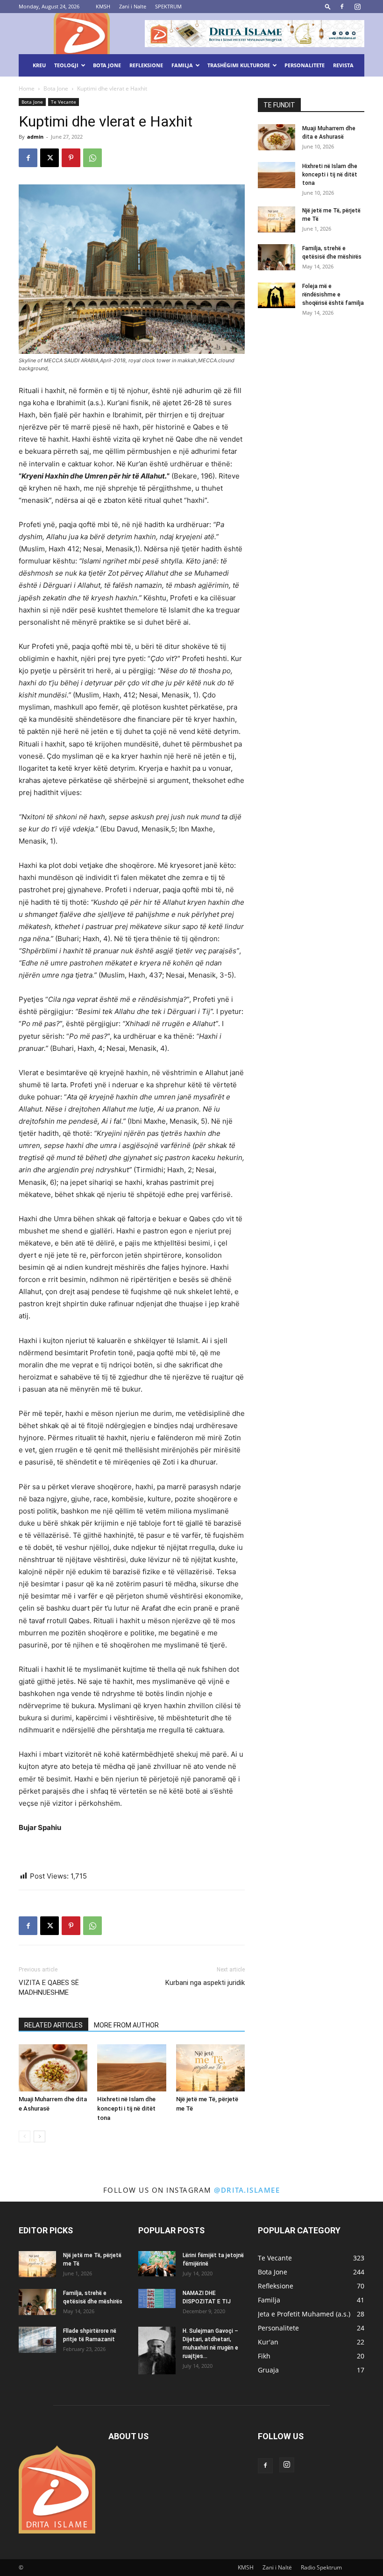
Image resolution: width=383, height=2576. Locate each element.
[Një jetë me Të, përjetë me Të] (210, 2068)
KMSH (103, 6)
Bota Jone (107, 65)
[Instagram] (357, 7)
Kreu (39, 65)
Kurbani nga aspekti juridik (205, 1983)
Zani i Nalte (133, 6)
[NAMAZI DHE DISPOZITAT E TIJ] (157, 2298)
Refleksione (146, 65)
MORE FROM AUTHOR (126, 2025)
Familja (182, 65)
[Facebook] (342, 7)
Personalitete (305, 65)
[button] (328, 6)
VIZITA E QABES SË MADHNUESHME (49, 1988)
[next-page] (39, 2136)
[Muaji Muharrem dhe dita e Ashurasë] (53, 2068)
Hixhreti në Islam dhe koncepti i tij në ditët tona (126, 2108)
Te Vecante (64, 102)
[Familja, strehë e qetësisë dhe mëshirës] (277, 257)
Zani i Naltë (277, 2567)
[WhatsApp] (92, 158)
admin (35, 137)
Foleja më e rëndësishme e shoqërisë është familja (333, 295)
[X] (50, 158)
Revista (343, 65)
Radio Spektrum (321, 2567)
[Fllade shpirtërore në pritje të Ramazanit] (37, 2340)
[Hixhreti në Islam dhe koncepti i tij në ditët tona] (131, 2068)
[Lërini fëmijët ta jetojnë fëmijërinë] (157, 2263)
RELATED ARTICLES (53, 2025)
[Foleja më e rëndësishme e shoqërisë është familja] (277, 295)
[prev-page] (25, 2136)
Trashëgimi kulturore (239, 65)
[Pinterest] (71, 158)
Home (27, 88)
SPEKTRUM (168, 6)
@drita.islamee (247, 2190)
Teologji (66, 65)
